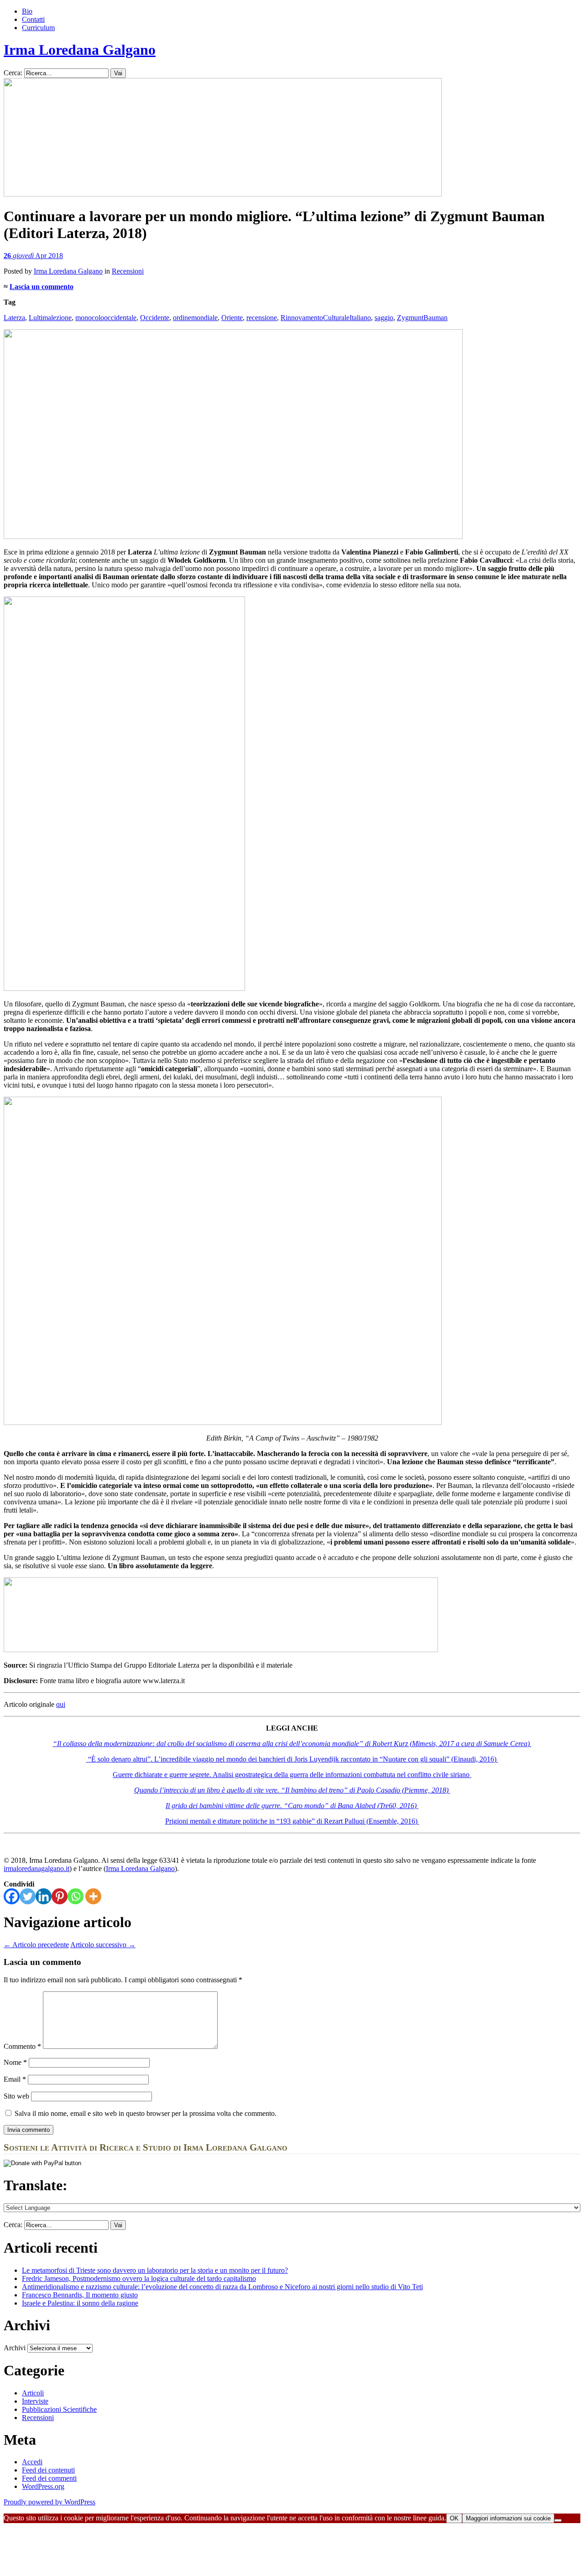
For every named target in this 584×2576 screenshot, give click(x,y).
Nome (15, 2062)
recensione (262, 318)
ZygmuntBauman (422, 318)
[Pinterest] (60, 1896)
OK (454, 2518)
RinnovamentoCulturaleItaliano (326, 318)
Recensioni (128, 271)
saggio (384, 318)
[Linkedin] (44, 1896)
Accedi (32, 2462)
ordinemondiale (195, 318)
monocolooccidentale (106, 318)
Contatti (33, 19)
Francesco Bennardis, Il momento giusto (80, 2295)
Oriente (232, 318)
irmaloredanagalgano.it (36, 1869)
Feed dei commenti (49, 2478)
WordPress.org (43, 2486)
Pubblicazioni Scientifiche (59, 2409)
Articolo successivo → (103, 1945)
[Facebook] (12, 1896)
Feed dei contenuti (48, 2470)
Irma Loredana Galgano (80, 50)
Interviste (35, 2401)
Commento (22, 2046)
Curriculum (38, 28)
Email (15, 2079)
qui (61, 1704)
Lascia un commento (42, 287)
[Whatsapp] (76, 1896)
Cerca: (13, 73)
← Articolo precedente (36, 1945)
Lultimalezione (50, 318)
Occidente (155, 318)
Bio (27, 11)
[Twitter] (28, 1896)
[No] (558, 2520)
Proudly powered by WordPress (50, 2502)
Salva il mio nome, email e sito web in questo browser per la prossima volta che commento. (146, 2113)
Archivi (15, 2348)
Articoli (33, 2393)
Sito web (16, 2096)
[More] (93, 1896)
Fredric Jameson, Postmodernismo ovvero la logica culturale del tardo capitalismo (139, 2278)
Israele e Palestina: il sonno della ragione (80, 2303)
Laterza (14, 318)
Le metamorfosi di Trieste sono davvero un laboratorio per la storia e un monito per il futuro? (155, 2270)
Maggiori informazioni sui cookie (508, 2518)
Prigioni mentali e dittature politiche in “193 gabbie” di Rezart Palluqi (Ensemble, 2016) (292, 1821)
